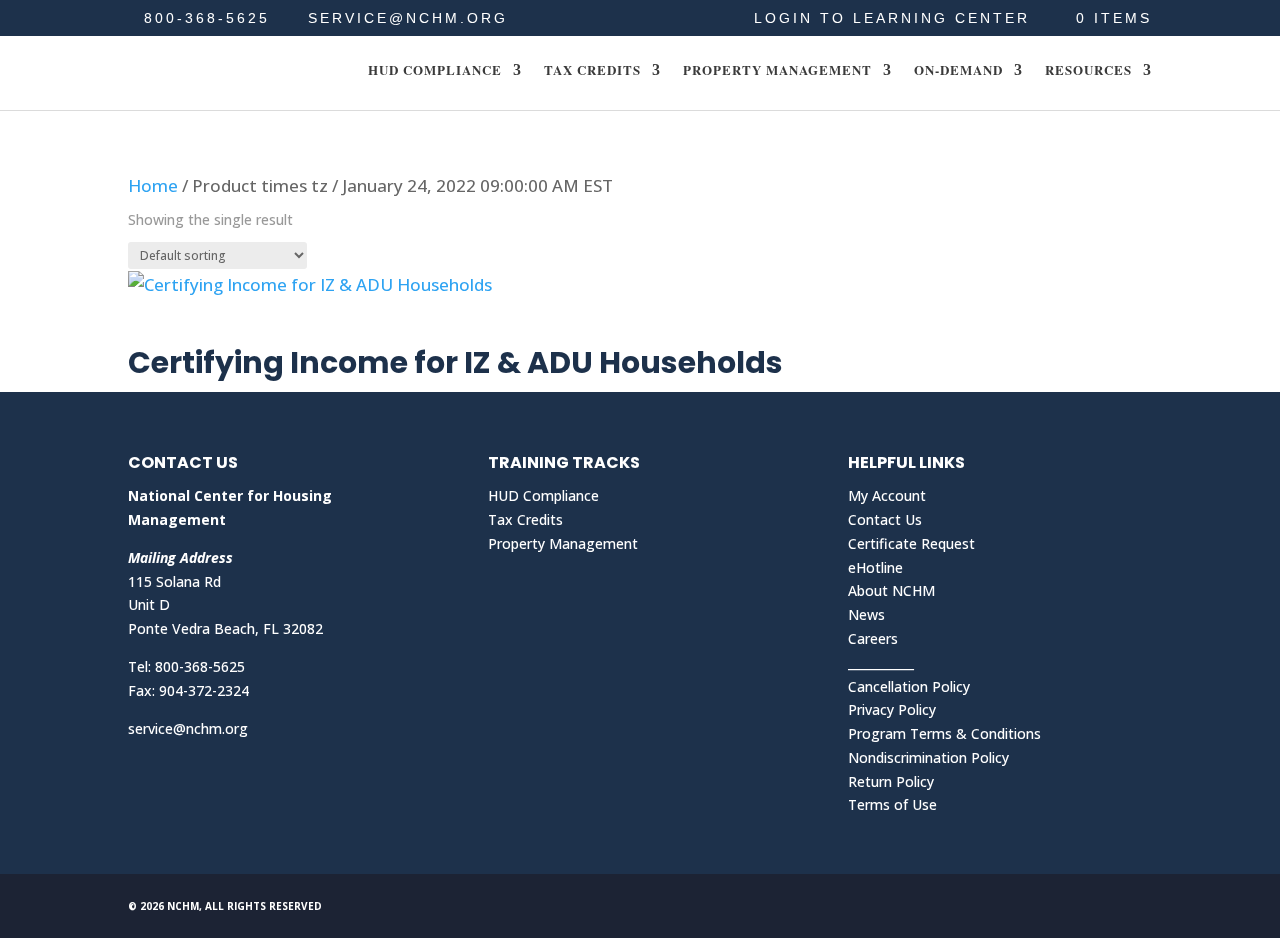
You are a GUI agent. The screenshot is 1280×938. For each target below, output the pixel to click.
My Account (887, 495)
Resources (1088, 71)
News (866, 614)
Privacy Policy (892, 709)
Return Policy (891, 781)
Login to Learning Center (892, 18)
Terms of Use (892, 804)
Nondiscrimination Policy (928, 757)
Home (153, 185)
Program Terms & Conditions (944, 733)
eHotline (875, 567)
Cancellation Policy (909, 686)
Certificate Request (911, 543)
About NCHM (891, 590)
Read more (202, 325)
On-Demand (958, 71)
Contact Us (885, 519)
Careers (873, 638)
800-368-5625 (207, 18)
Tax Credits (592, 71)
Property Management (777, 71)
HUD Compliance (435, 71)
